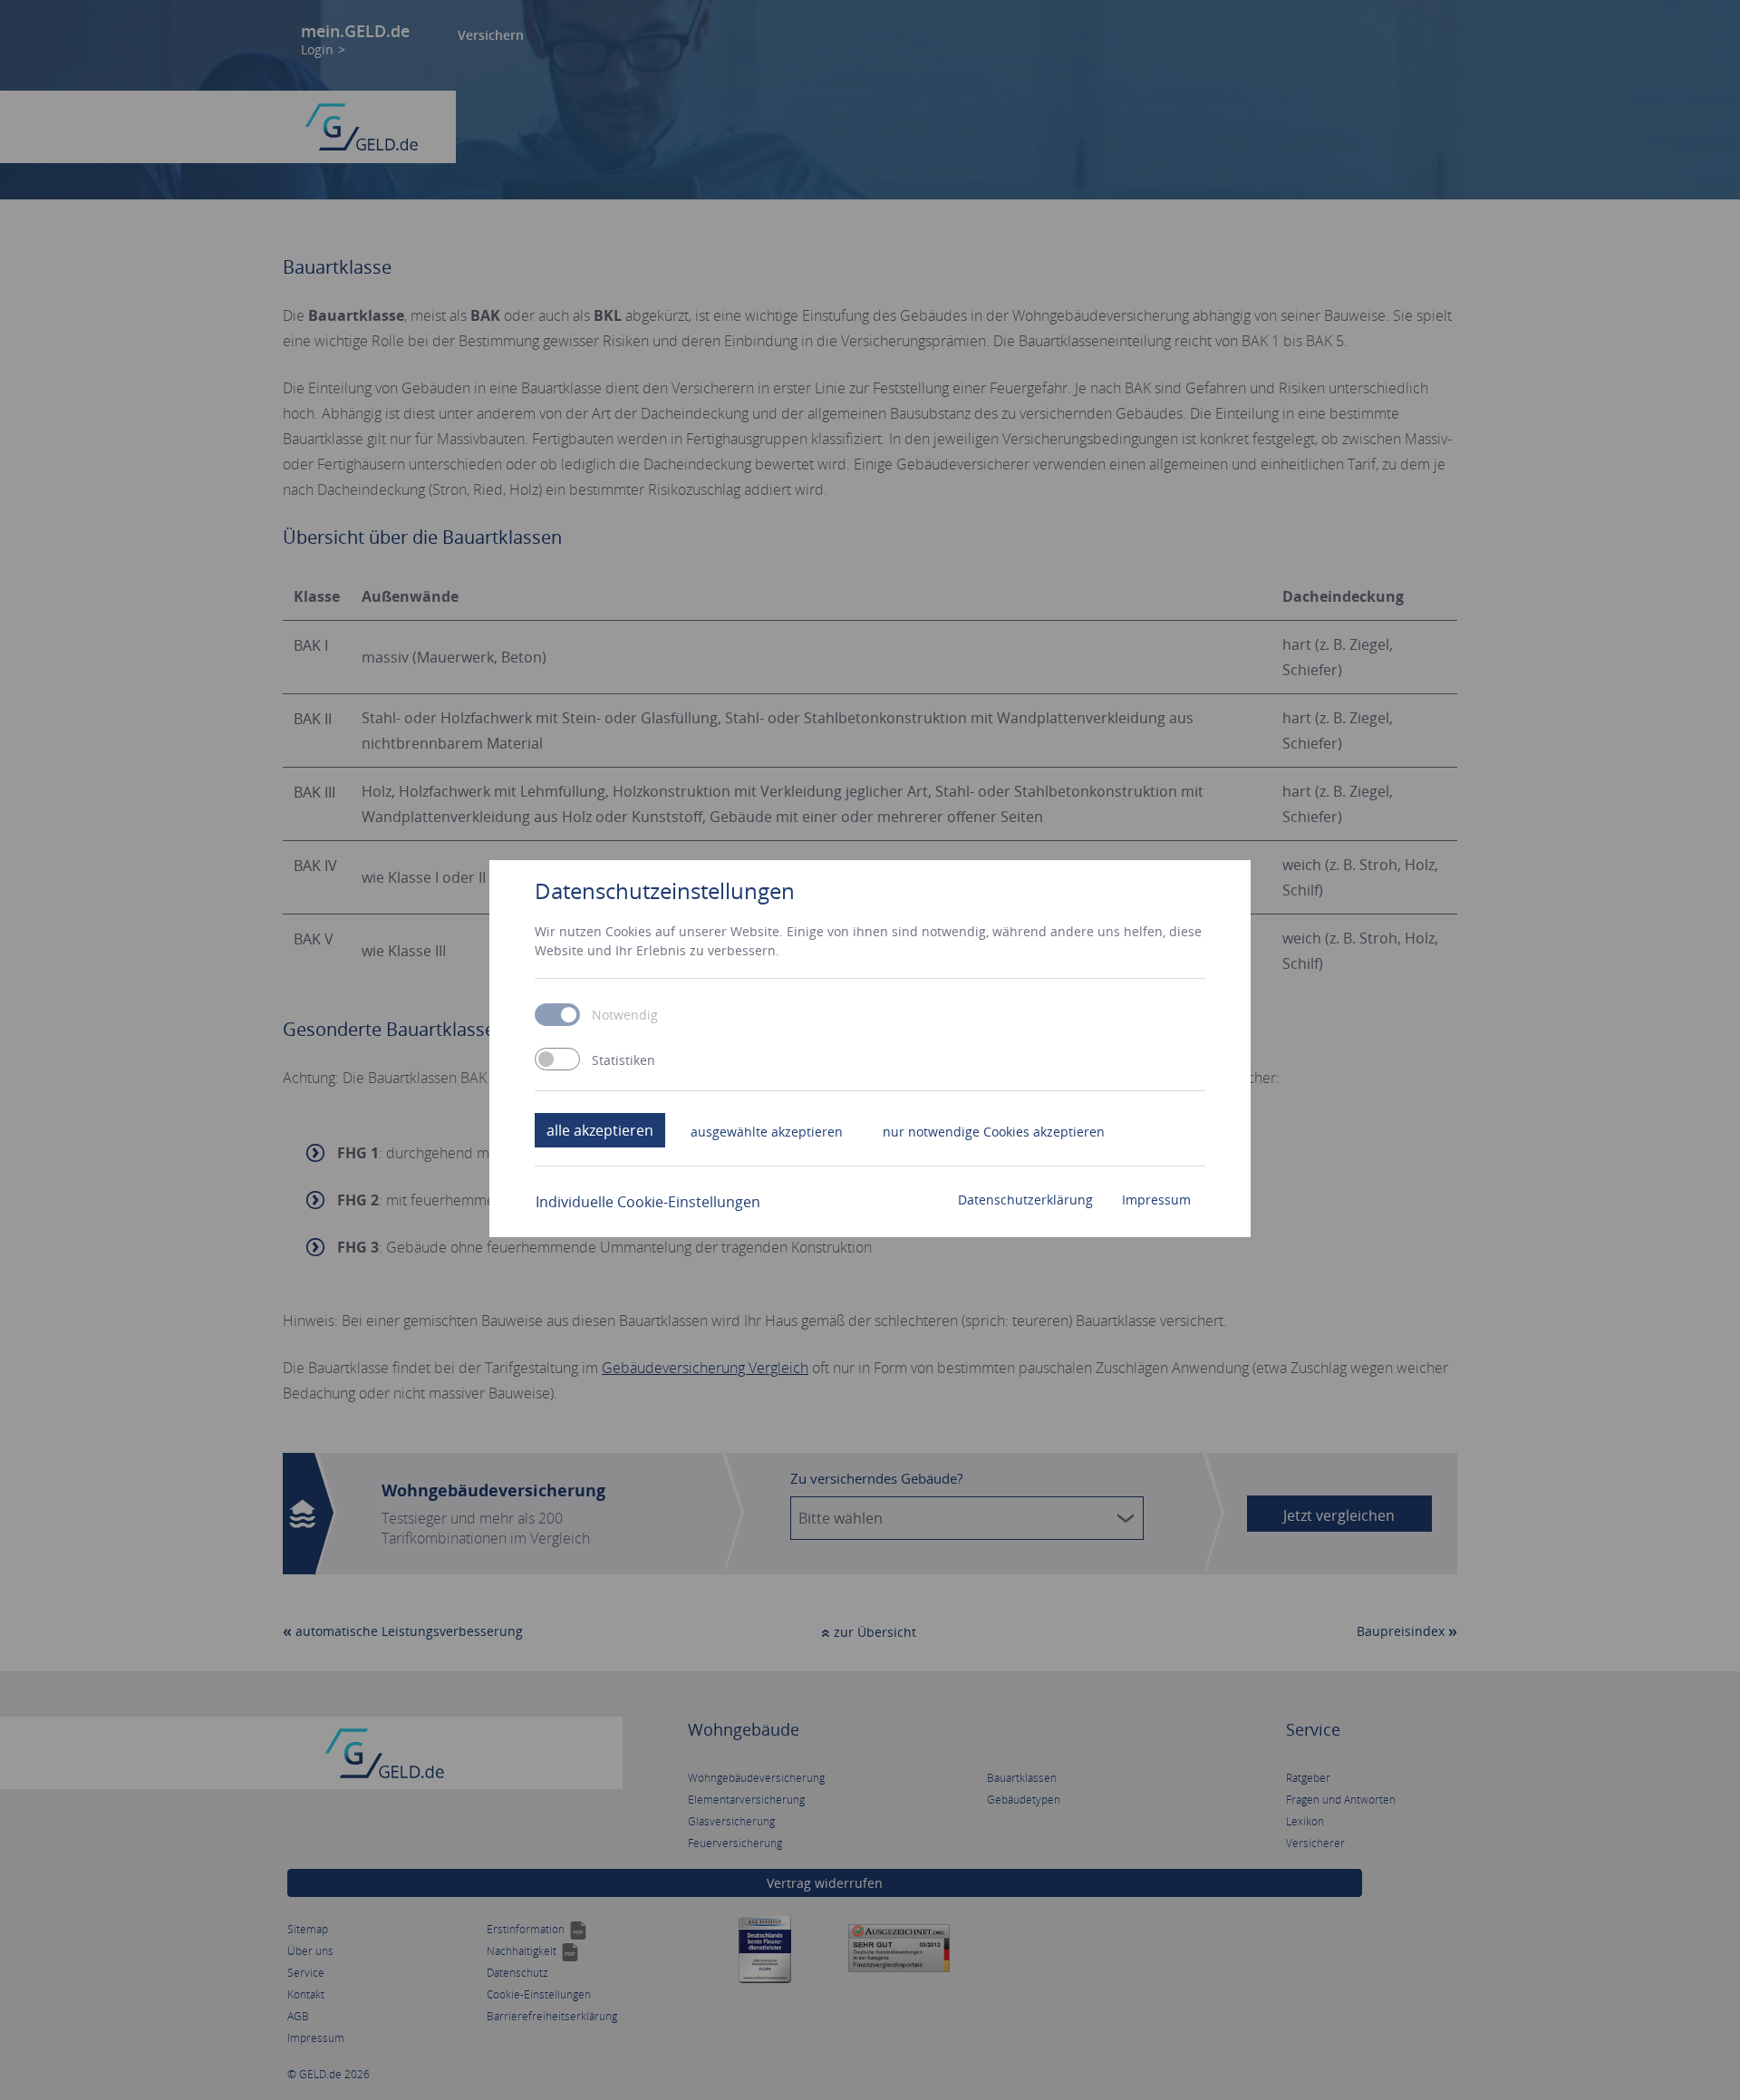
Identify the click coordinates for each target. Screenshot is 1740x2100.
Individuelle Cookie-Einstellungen (648, 1202)
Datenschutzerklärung (1025, 1200)
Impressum (1156, 1200)
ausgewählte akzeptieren (767, 1132)
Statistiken (623, 1060)
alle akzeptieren (600, 1130)
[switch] (557, 1059)
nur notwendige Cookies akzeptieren (994, 1132)
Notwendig (625, 1015)
